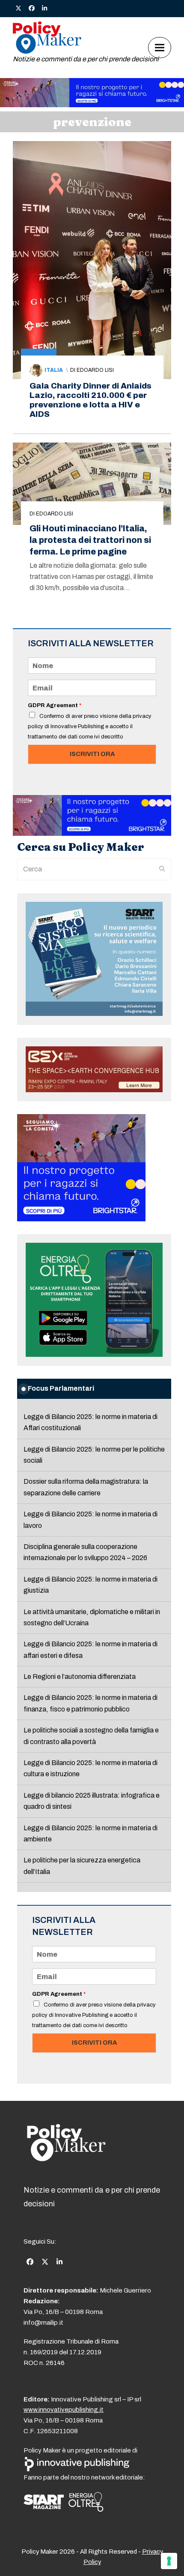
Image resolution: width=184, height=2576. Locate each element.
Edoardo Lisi (95, 370)
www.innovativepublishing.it (64, 2410)
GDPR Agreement (55, 705)
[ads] (92, 105)
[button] (160, 47)
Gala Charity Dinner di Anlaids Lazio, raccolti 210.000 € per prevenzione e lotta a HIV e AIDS (91, 400)
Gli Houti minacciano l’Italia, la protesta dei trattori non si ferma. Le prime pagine (90, 540)
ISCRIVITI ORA (92, 754)
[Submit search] (162, 869)
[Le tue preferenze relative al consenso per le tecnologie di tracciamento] (169, 2561)
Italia (54, 370)
